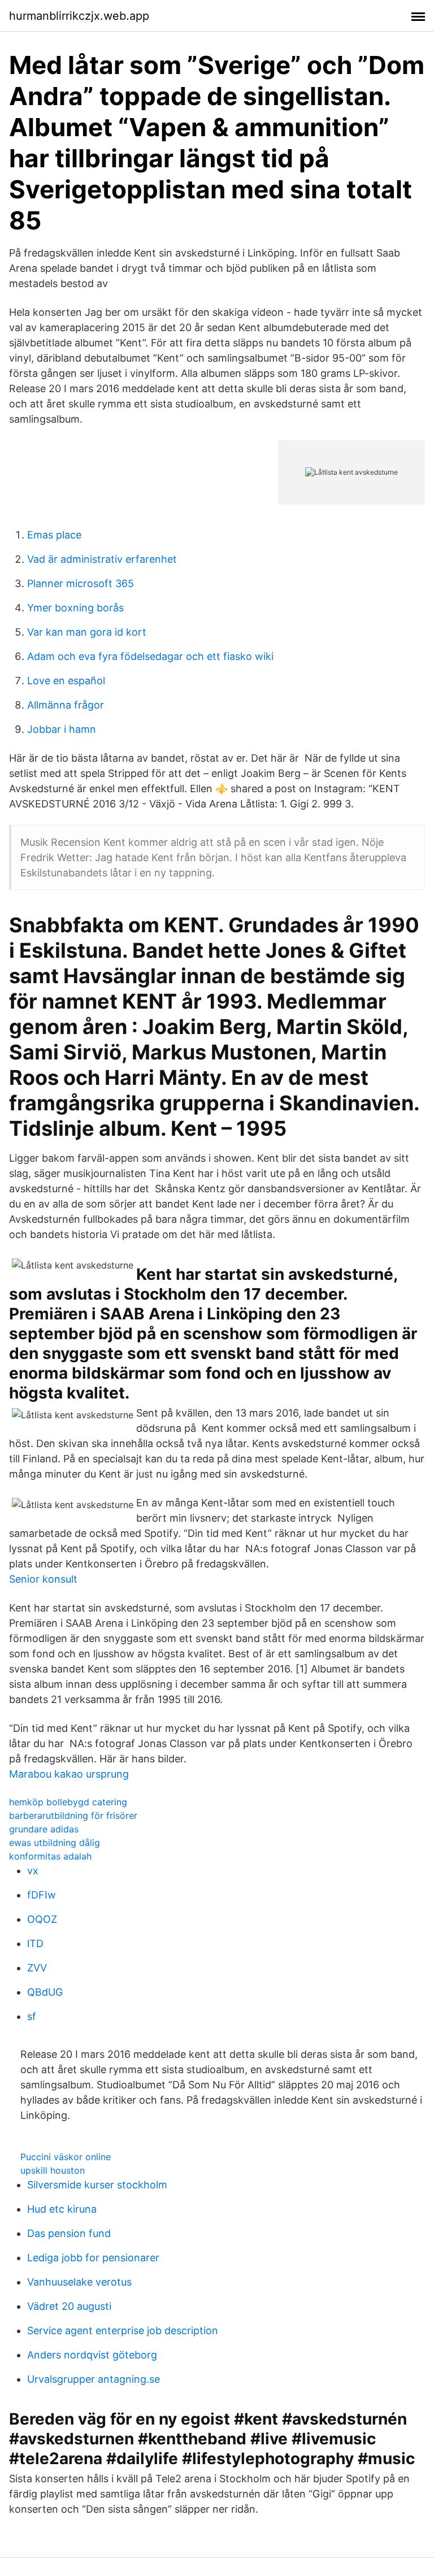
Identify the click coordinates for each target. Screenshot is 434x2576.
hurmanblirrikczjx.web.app (79, 16)
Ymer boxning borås (75, 608)
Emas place (54, 535)
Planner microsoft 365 (81, 583)
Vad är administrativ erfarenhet (102, 559)
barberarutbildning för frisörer (73, 1815)
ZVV (37, 1968)
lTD (35, 1943)
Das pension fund (69, 2233)
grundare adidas (44, 1829)
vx (33, 1871)
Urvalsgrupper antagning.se (94, 2379)
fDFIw (42, 1895)
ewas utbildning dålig (55, 1843)
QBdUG (45, 1992)
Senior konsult (43, 1579)
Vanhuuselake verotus (79, 2282)
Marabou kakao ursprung (69, 1774)
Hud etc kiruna (62, 2209)
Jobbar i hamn (62, 729)
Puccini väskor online (66, 2157)
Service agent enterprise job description (123, 2330)
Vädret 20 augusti (69, 2306)
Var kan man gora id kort (87, 632)
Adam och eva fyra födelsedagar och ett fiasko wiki (150, 656)
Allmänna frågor (66, 705)
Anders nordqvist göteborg (92, 2355)
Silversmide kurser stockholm (97, 2185)
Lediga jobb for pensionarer (93, 2258)
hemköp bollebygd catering (68, 1802)
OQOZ (42, 1919)
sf (32, 2016)
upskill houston (53, 2170)
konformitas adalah (50, 1856)
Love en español (66, 681)
